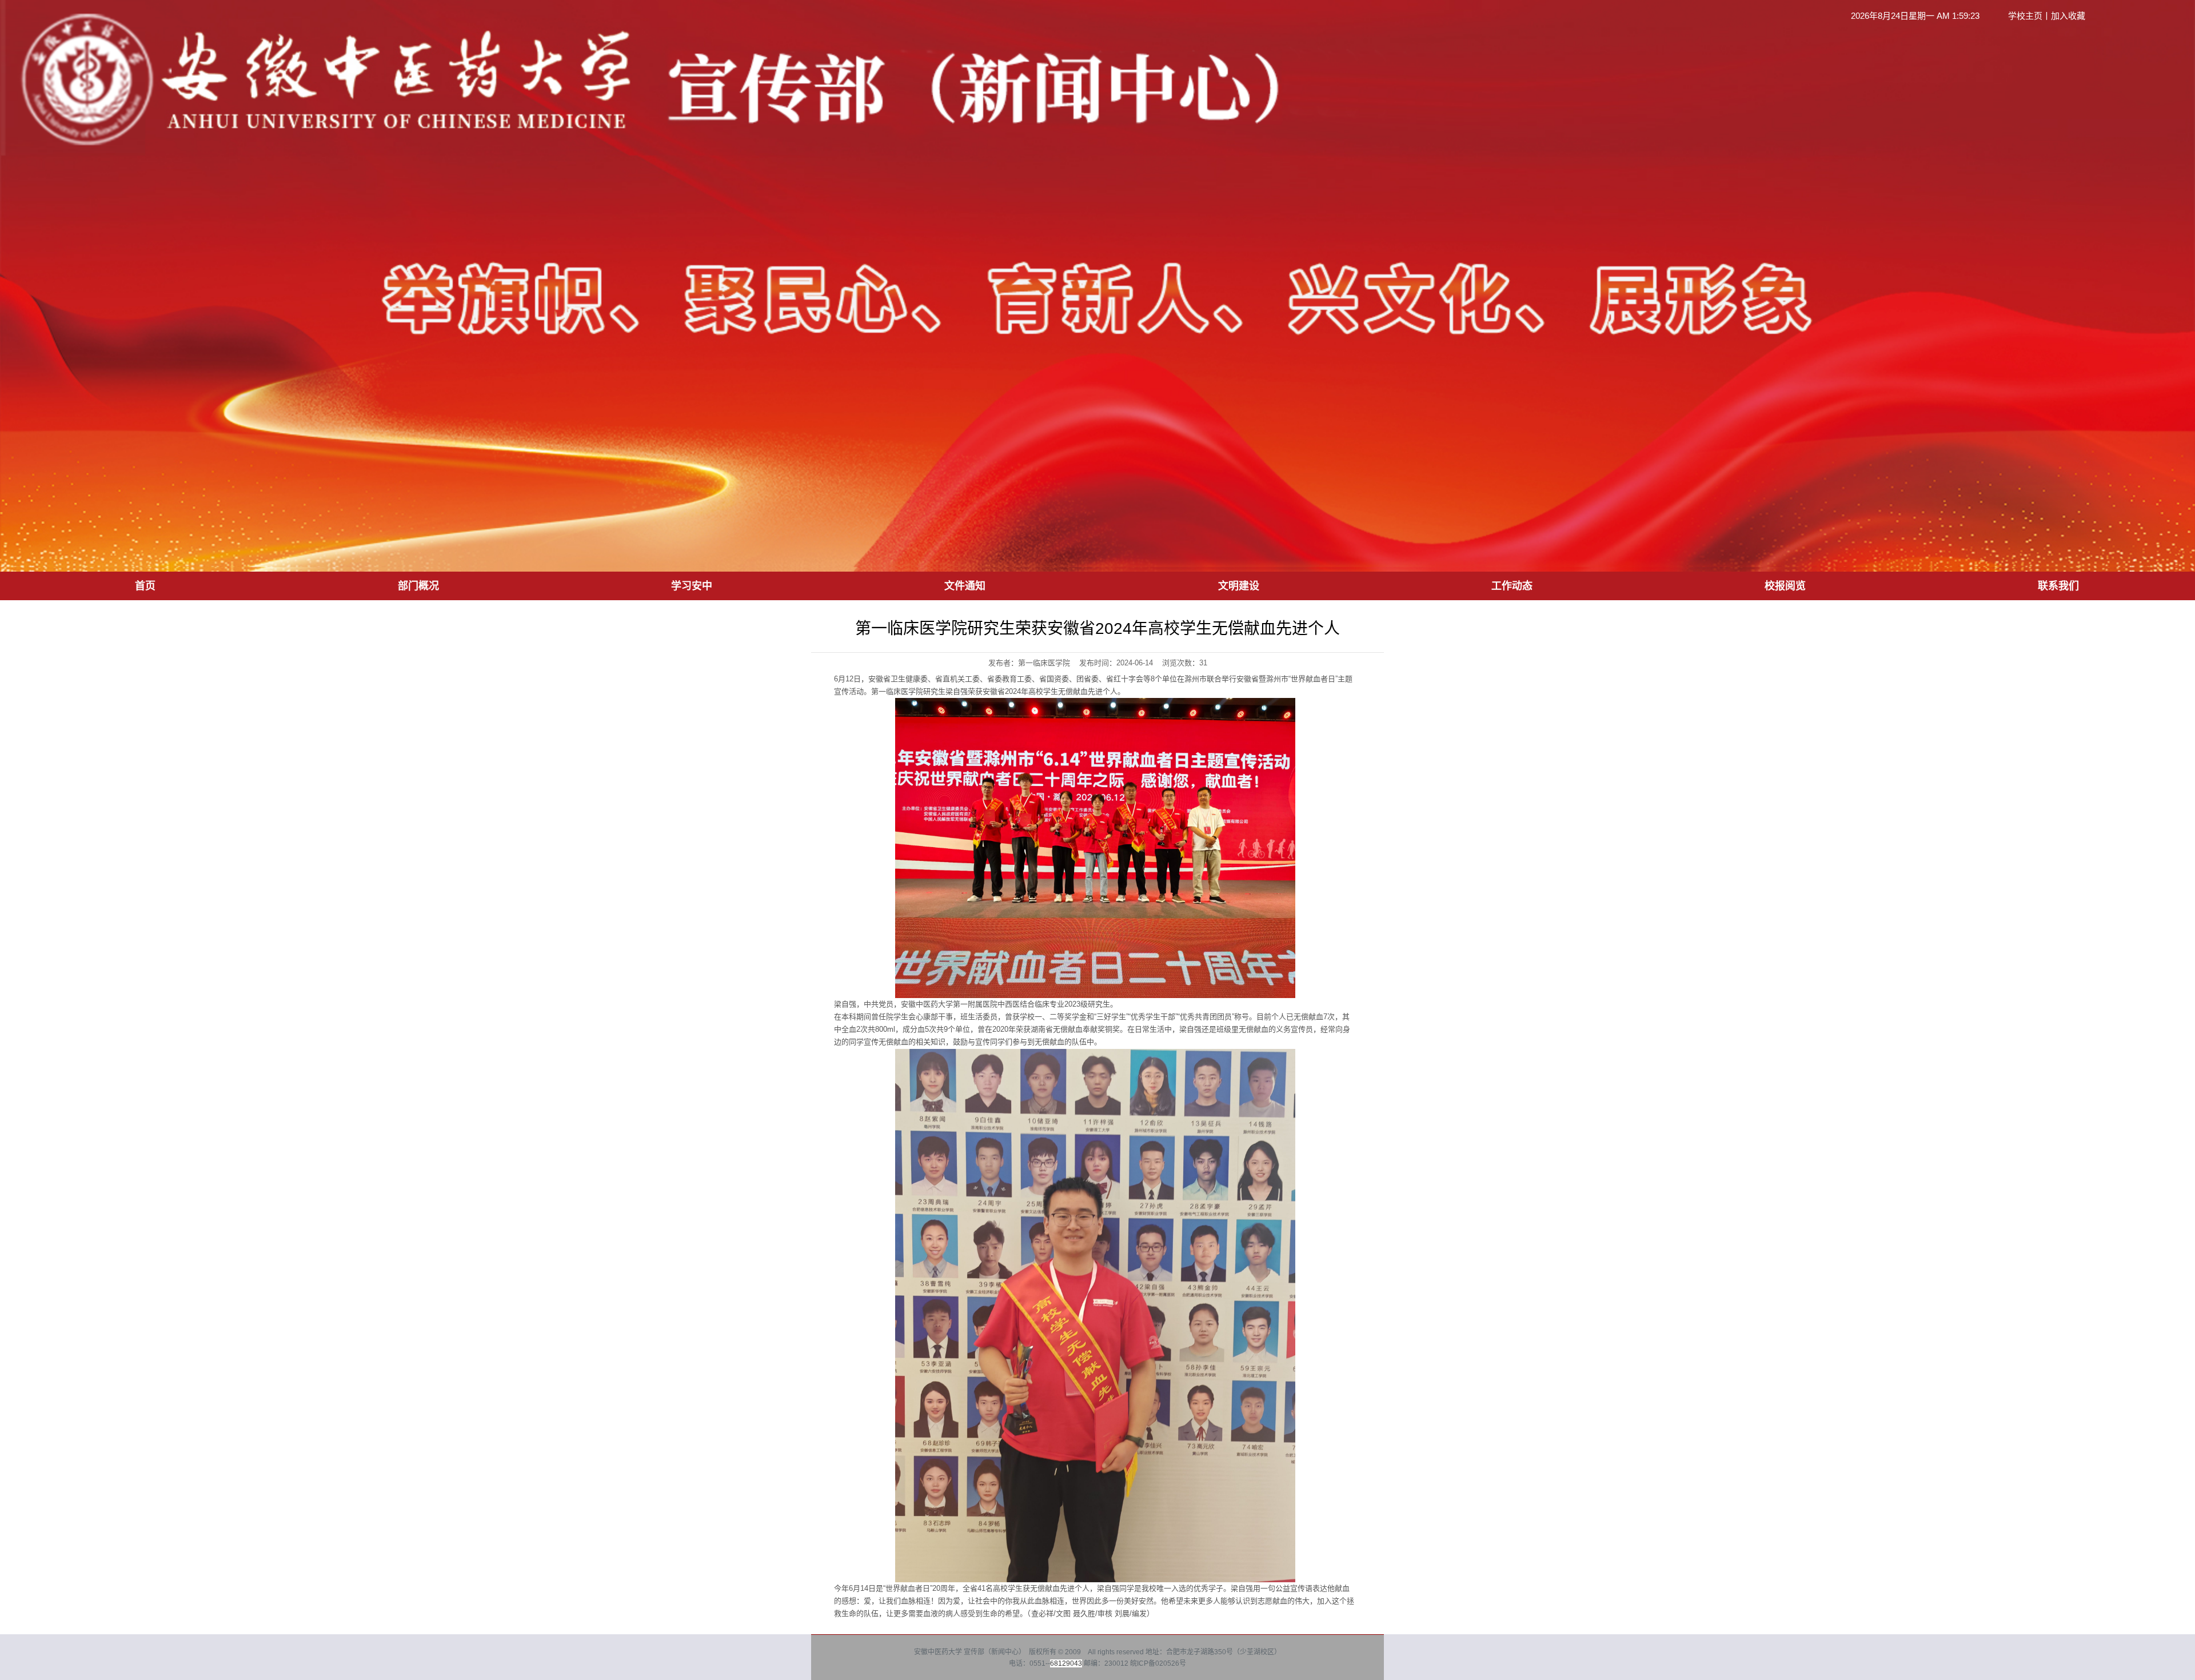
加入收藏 (2068, 16)
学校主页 (2025, 16)
